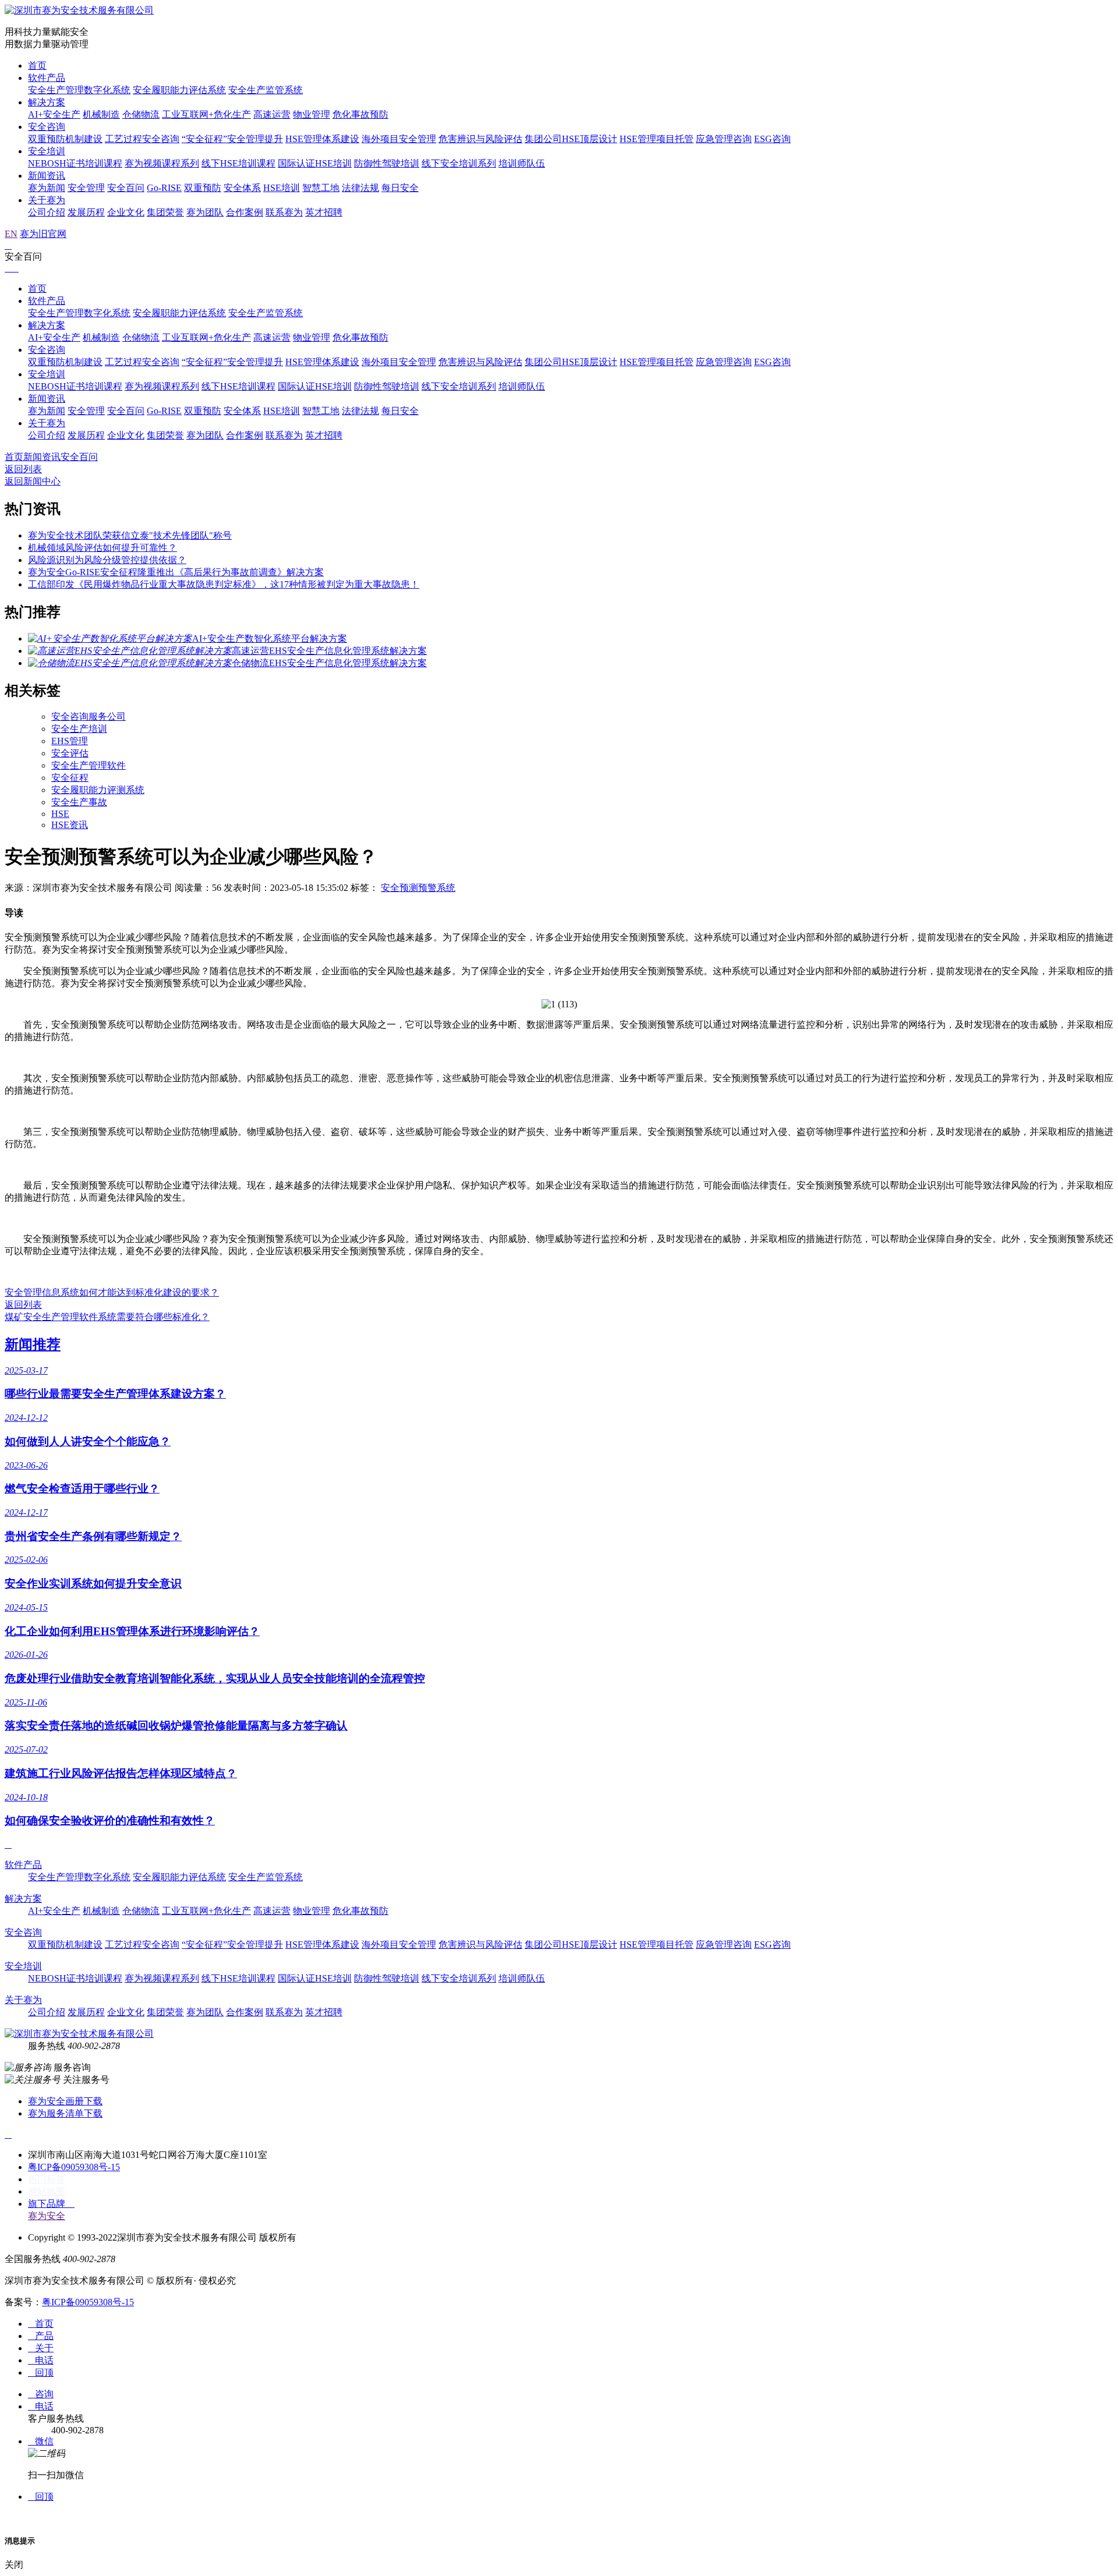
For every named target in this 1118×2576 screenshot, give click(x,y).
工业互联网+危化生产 (206, 114)
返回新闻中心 (33, 481)
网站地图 (47, 2191)
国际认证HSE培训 (315, 163)
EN (11, 234)
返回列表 (23, 469)
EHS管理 (70, 741)
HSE (60, 814)
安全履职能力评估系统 (179, 90)
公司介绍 (47, 212)
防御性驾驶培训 (387, 163)
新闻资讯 (47, 176)
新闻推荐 (33, 1344)
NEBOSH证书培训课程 (75, 163)
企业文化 (126, 212)
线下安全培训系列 (459, 163)
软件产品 (47, 78)
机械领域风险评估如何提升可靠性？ (102, 548)
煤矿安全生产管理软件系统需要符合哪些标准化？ (107, 1317)
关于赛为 (47, 200)
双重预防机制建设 (65, 139)
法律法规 (360, 188)
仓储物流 (141, 114)
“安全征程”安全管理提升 (232, 139)
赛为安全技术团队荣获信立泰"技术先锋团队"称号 (130, 535)
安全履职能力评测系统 (98, 790)
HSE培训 (282, 188)
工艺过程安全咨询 (142, 139)
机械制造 (101, 114)
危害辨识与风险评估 (480, 139)
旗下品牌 (51, 2204)
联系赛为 (284, 212)
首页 (37, 66)
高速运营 (272, 114)
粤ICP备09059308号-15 (74, 2167)
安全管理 (86, 188)
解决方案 (47, 102)
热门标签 (47, 2179)
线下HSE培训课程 (238, 163)
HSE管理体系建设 (322, 139)
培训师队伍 (522, 163)
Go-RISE (164, 188)
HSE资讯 (70, 825)
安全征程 (70, 778)
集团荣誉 (165, 212)
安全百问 (126, 188)
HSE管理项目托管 (657, 139)
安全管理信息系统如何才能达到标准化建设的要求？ (112, 1292)
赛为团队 (205, 212)
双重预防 (203, 188)
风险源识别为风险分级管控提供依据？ (107, 560)
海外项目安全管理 (399, 139)
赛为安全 (47, 2216)
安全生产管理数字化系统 (79, 90)
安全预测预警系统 (418, 888)
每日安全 (400, 188)
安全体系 (242, 188)
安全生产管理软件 (89, 765)
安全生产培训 (79, 729)
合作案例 (245, 212)
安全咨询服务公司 (89, 716)
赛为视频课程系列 (162, 163)
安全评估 (70, 753)
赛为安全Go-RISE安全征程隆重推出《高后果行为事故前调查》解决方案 (176, 572)
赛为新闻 (47, 188)
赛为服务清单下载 (65, 2113)
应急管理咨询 (724, 139)
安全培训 (47, 151)
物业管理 (312, 114)
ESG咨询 (772, 139)
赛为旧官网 (43, 234)
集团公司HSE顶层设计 (571, 139)
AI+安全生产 (54, 114)
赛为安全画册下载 (65, 2101)
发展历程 (86, 212)
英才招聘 (324, 212)
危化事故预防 (360, 114)
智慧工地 (321, 188)
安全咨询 (47, 127)
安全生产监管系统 (266, 90)
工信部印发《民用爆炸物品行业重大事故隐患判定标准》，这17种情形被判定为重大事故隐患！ (224, 584)
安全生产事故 (79, 802)
